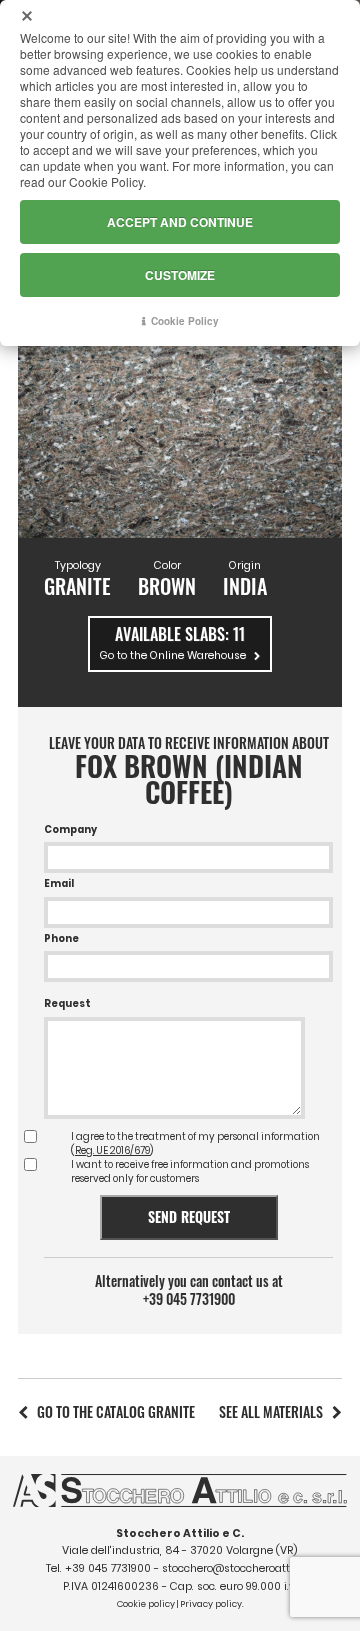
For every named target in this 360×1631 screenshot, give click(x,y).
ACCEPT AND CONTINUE (180, 222)
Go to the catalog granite (116, 1411)
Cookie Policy (185, 321)
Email (59, 883)
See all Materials (271, 1411)
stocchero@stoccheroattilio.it (238, 1568)
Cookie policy (146, 1604)
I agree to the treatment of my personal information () (195, 1143)
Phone (61, 938)
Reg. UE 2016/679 (112, 1150)
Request (67, 1003)
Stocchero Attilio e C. (180, 1533)
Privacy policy (211, 1604)
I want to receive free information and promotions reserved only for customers (190, 1171)
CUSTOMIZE (180, 275)
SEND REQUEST (189, 1216)
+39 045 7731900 (189, 1299)
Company (70, 829)
